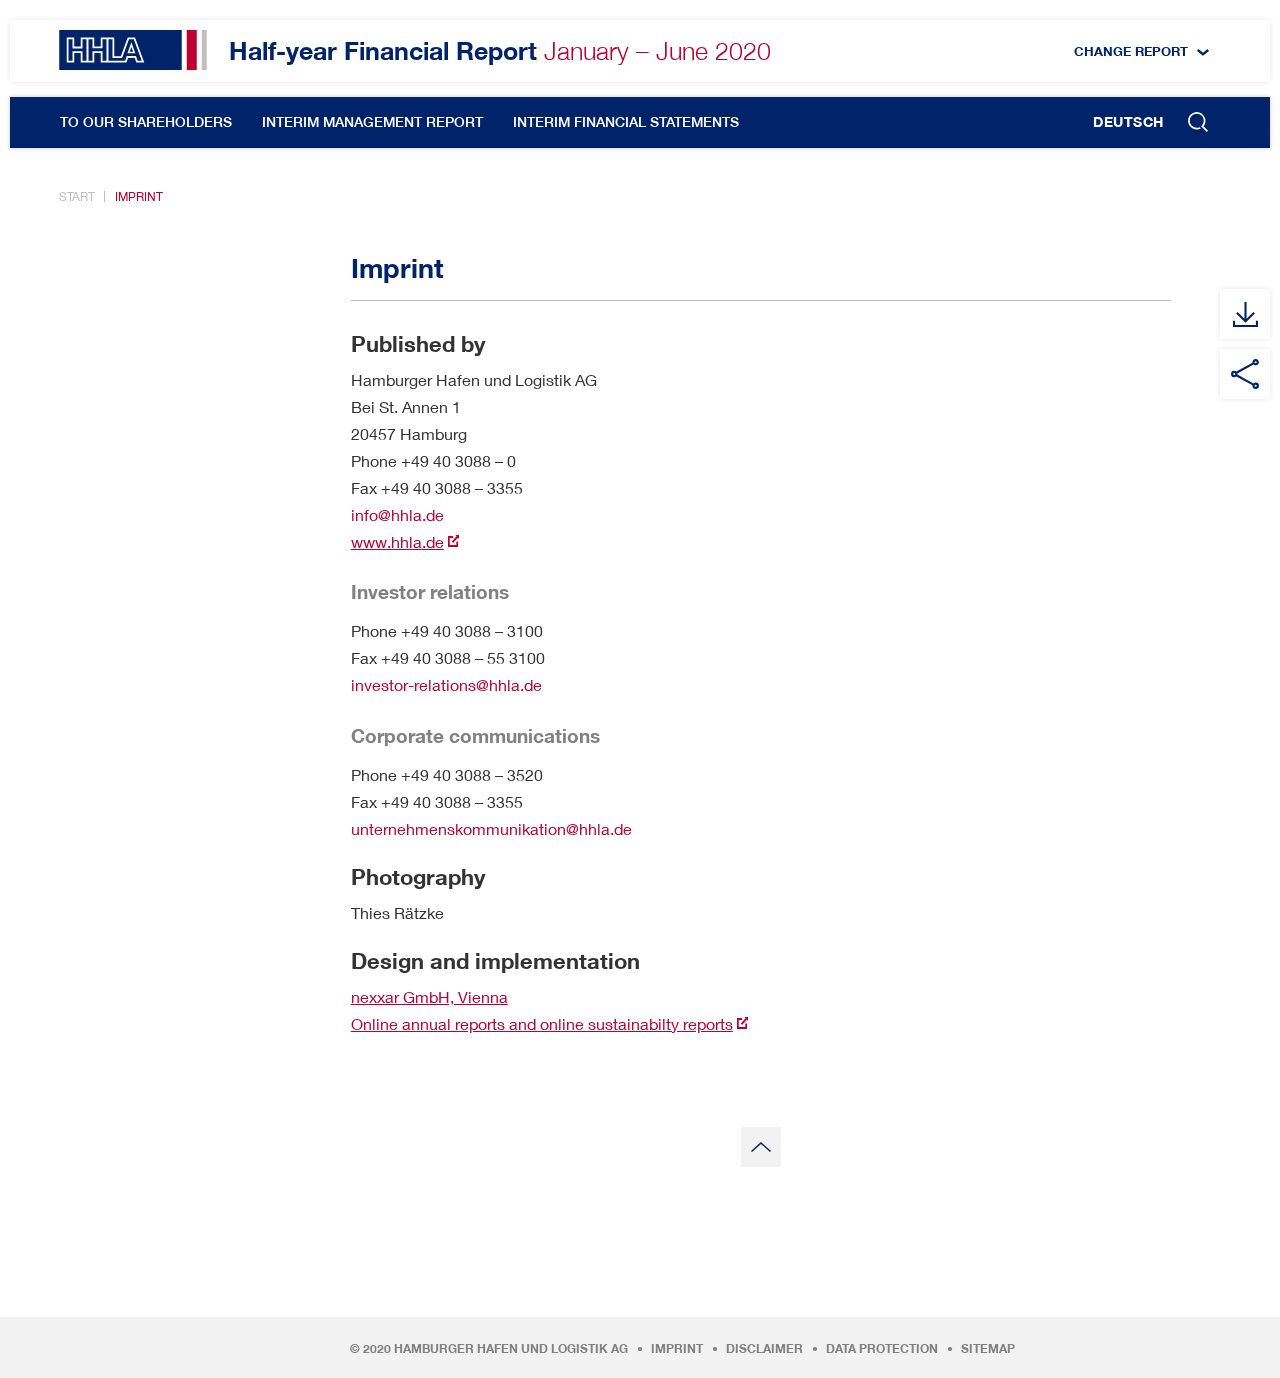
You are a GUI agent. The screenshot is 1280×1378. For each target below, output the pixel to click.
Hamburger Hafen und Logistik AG (511, 1349)
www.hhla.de (397, 541)
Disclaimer (764, 1349)
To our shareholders (146, 122)
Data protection (882, 1349)
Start (77, 196)
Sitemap (988, 1349)
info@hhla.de (397, 514)
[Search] (1198, 124)
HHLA (133, 50)
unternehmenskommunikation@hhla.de (491, 828)
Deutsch (1128, 122)
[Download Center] (1245, 314)
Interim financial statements (626, 122)
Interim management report (372, 122)
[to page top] (761, 1147)
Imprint (139, 196)
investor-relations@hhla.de (446, 684)
